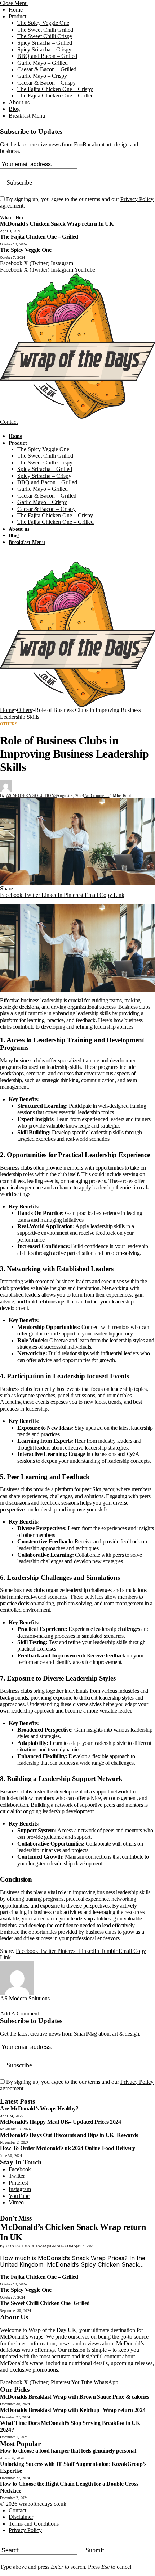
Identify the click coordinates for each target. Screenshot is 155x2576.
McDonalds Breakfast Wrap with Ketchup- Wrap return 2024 (73, 2410)
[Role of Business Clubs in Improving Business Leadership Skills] (77, 842)
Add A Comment (19, 2013)
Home (16, 10)
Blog (14, 109)
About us (19, 102)
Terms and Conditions (34, 2524)
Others (9, 724)
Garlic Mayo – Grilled (43, 63)
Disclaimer (21, 2517)
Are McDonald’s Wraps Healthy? (39, 2108)
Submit (95, 2550)
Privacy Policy (137, 199)
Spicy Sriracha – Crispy (44, 49)
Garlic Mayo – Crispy (42, 76)
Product (17, 16)
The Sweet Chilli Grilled (45, 30)
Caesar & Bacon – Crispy (46, 83)
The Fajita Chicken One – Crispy (55, 89)
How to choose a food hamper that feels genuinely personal (68, 2451)
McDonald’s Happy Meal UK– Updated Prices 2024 (61, 2122)
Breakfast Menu (27, 116)
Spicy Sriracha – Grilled (45, 43)
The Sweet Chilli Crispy (45, 36)
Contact (9, 422)
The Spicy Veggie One (43, 23)
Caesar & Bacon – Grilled (47, 69)
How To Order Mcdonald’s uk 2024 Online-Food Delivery (67, 2148)
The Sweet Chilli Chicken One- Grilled (45, 2303)
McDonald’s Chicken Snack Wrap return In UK (57, 224)
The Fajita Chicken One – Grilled (56, 96)
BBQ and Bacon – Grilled (47, 56)
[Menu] (7, 430)
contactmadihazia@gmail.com (40, 2246)
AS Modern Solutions (31, 795)
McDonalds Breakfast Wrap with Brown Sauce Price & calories (74, 2397)
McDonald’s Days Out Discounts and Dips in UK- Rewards (69, 2135)
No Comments (97, 795)
